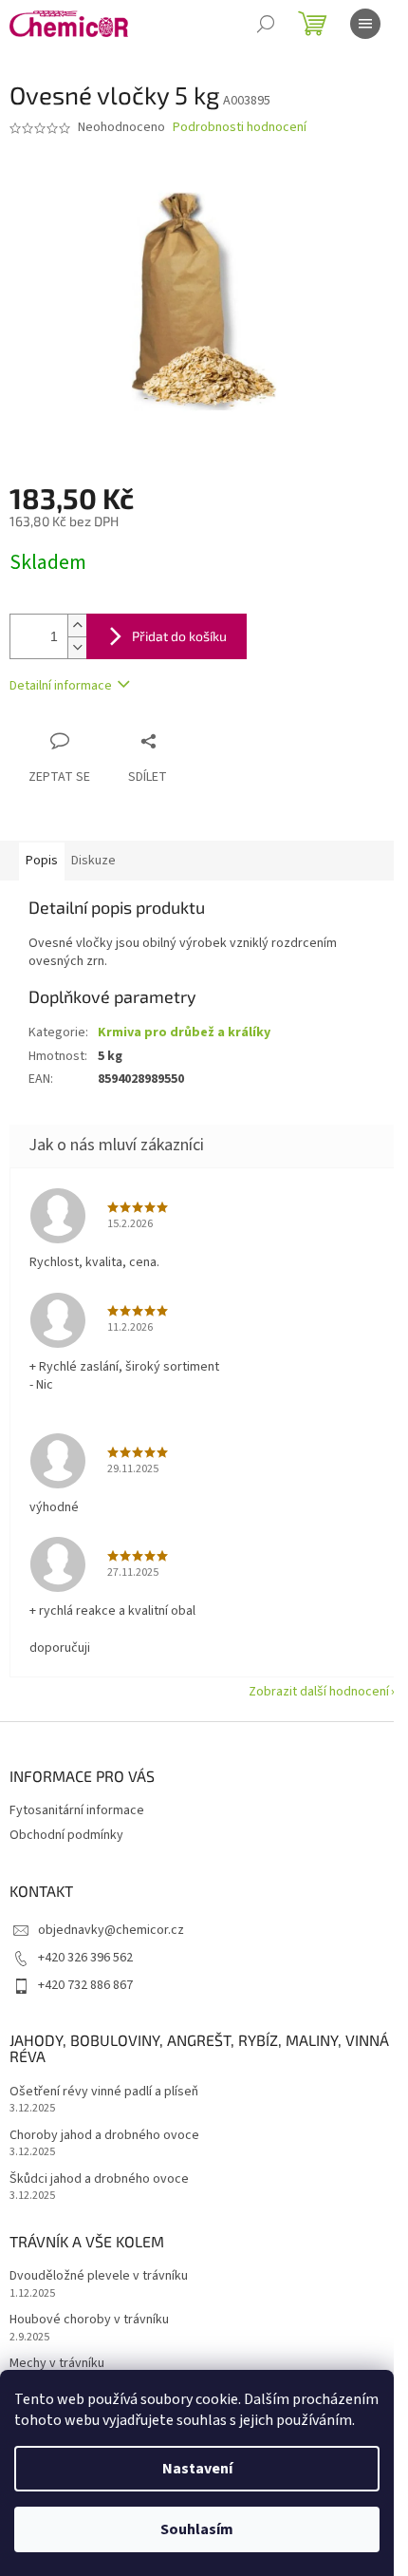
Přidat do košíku (179, 636)
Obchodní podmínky (66, 1835)
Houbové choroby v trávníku (89, 2320)
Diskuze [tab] (93, 861)
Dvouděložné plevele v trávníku (99, 2276)
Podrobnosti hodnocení (240, 128)
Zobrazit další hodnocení (319, 1692)
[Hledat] (266, 24)
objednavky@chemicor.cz (111, 1930)
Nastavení (197, 2469)
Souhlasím (197, 2529)
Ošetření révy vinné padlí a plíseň (104, 2092)
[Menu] (365, 24)
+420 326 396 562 (85, 1958)
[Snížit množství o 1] (77, 647)
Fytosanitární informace (77, 1810)
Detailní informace (61, 686)
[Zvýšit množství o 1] (77, 625)
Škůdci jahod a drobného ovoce (99, 2179)
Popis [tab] (42, 861)
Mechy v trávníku (57, 2364)
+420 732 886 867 (85, 1985)
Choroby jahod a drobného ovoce (104, 2136)
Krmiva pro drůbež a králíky (184, 1032)
